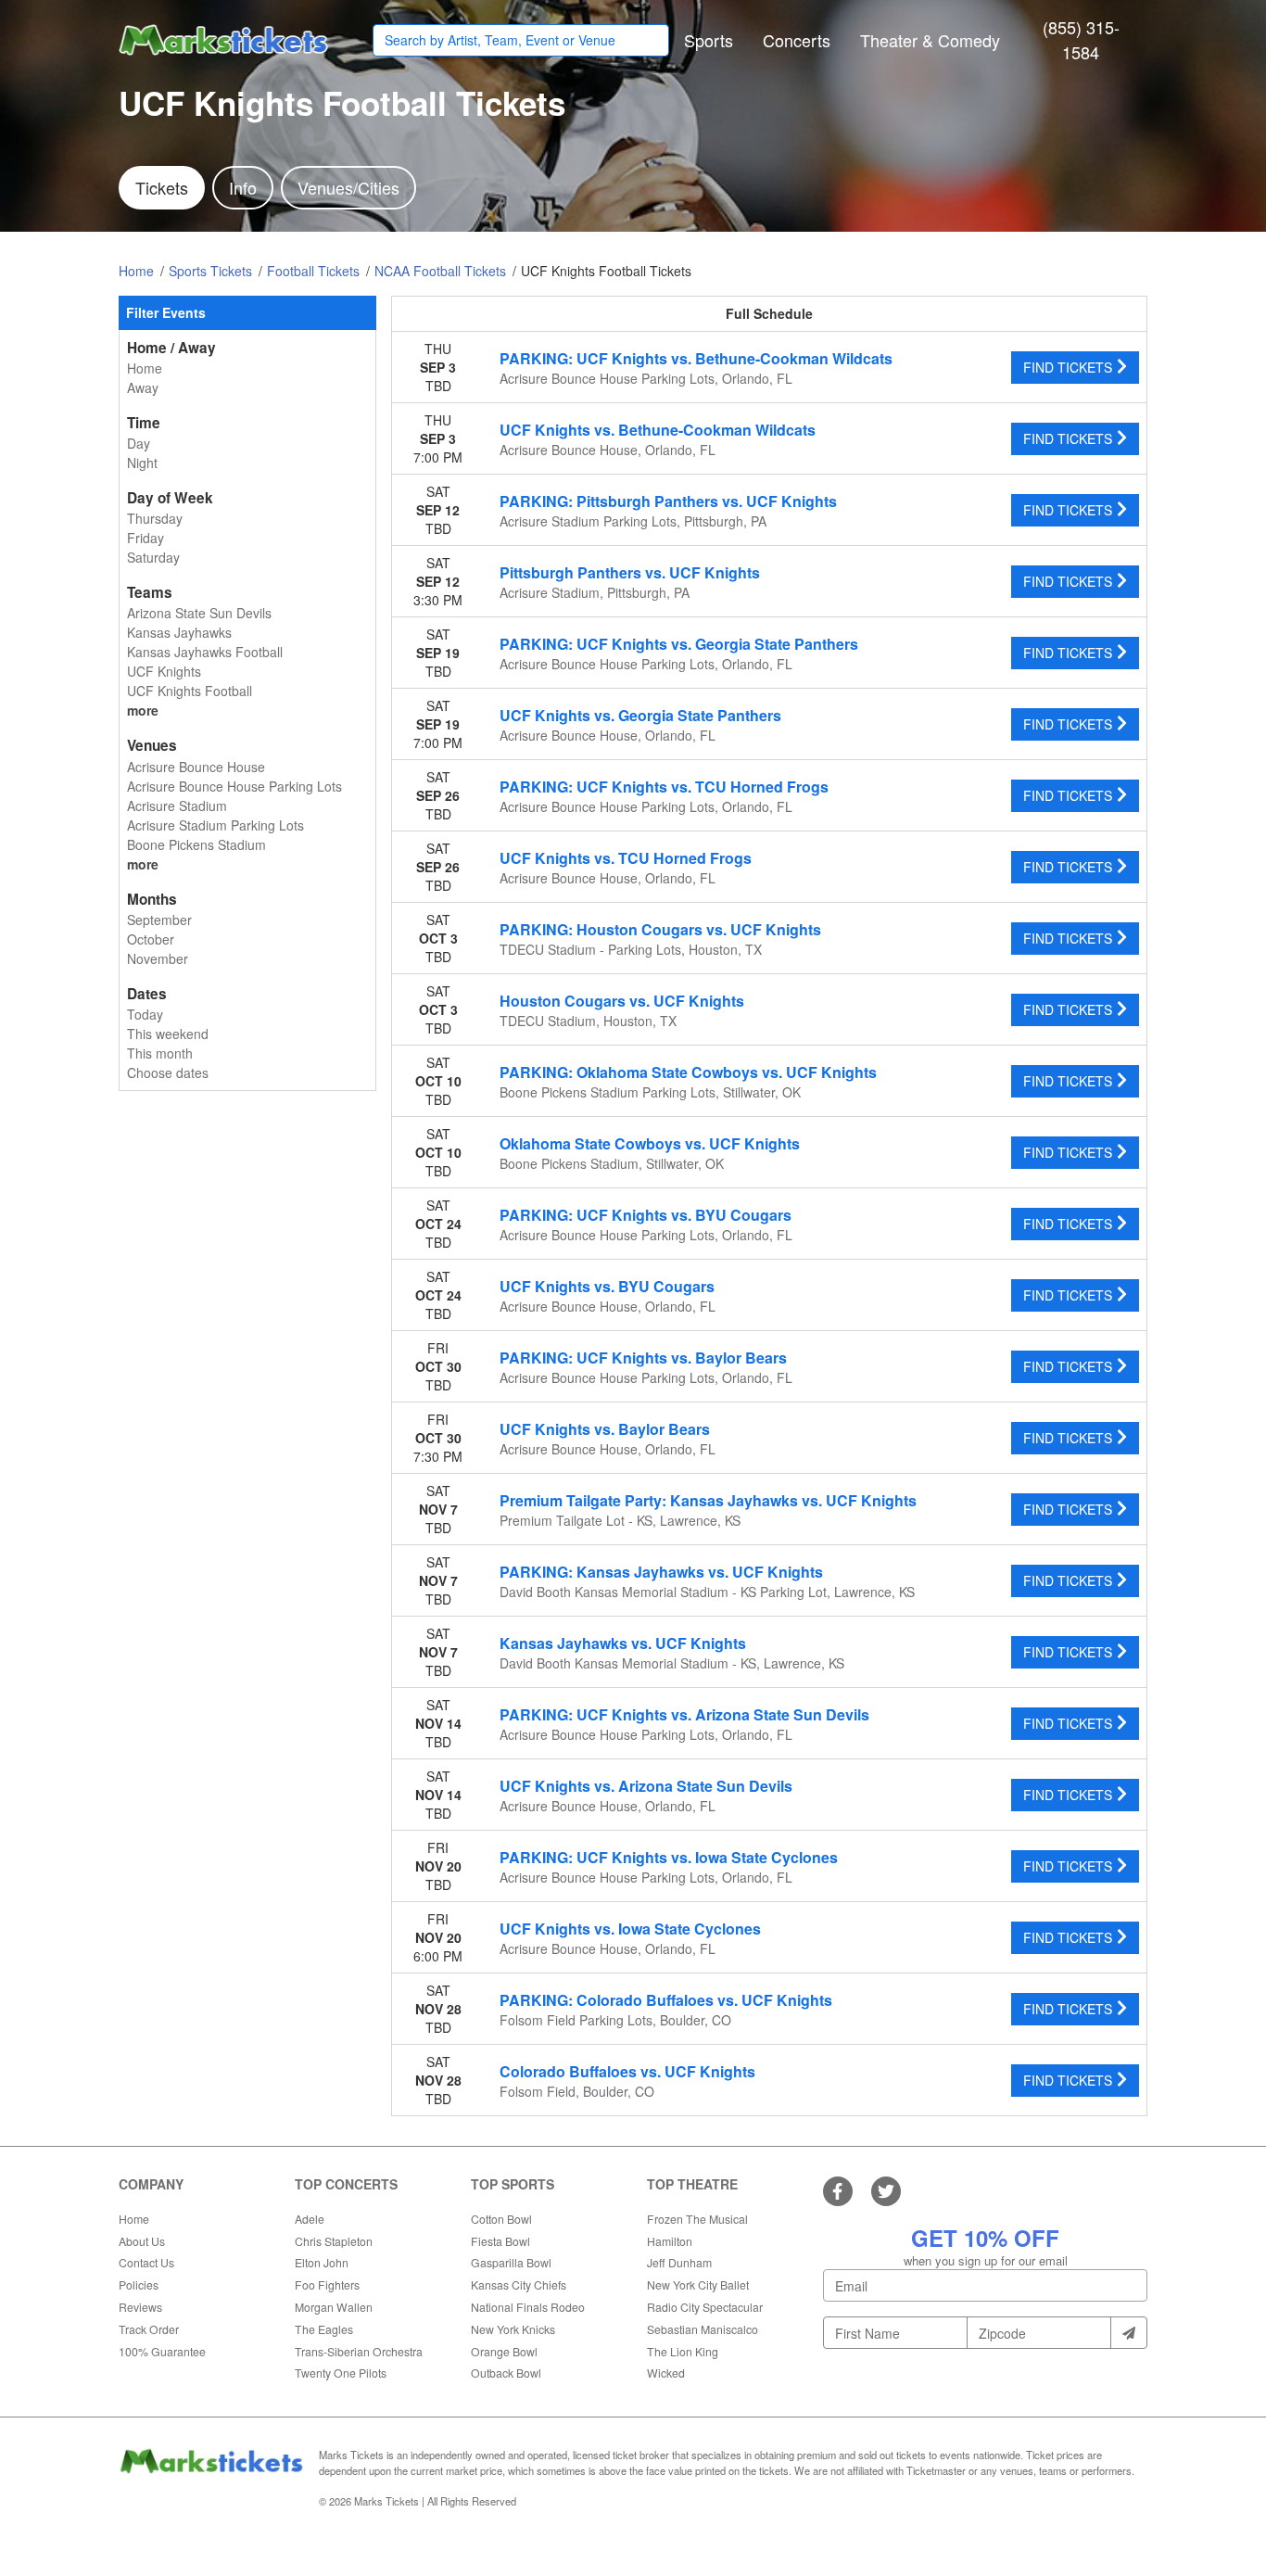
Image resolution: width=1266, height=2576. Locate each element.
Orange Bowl (504, 2351)
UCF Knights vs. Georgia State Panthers (640, 715)
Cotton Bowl (501, 2219)
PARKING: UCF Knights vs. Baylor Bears (643, 1358)
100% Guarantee (162, 2351)
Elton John (322, 2262)
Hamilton (670, 2241)
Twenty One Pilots (341, 2373)
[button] (709, 40)
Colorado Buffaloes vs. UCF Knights (627, 2071)
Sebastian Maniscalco (703, 2329)
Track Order (149, 2329)
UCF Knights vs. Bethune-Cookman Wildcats (658, 430)
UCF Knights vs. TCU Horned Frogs (626, 858)
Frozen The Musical (697, 2219)
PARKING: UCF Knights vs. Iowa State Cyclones (669, 1857)
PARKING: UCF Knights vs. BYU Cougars (646, 1215)
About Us (142, 2241)
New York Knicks (513, 2329)
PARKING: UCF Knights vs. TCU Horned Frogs (664, 787)
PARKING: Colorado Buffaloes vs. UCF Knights (666, 2000)
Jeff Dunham (679, 2262)
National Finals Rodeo (528, 2307)
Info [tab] (243, 187)
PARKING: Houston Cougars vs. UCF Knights (660, 929)
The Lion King (683, 2351)
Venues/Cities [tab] (348, 187)
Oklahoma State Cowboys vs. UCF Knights (650, 1143)
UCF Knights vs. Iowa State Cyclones (630, 1929)
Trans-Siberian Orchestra (359, 2351)
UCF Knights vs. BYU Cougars (607, 1286)
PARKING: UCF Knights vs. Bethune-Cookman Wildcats (696, 358)
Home (134, 2219)
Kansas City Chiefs (519, 2284)
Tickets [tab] (162, 187)
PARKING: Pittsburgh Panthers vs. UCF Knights (668, 501)
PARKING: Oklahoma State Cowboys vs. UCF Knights (688, 1072)
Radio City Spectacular (705, 2307)
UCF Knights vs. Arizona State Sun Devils (646, 1786)
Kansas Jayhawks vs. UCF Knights (623, 1643)
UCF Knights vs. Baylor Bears (605, 1429)
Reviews (140, 2307)
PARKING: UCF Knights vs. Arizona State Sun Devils (684, 1714)
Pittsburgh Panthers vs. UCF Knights (630, 572)
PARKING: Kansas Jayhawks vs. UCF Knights (661, 1572)
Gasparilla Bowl (511, 2262)
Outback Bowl (506, 2373)
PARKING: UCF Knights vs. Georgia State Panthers (679, 644)
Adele (310, 2219)
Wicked (666, 2373)
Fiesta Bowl (500, 2241)
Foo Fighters (327, 2284)
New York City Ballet (698, 2284)
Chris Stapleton (334, 2241)
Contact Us (146, 2262)
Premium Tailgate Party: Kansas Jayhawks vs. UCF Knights (708, 1500)
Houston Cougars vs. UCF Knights (622, 1001)
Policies (139, 2284)
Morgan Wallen (334, 2307)
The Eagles (324, 2329)
